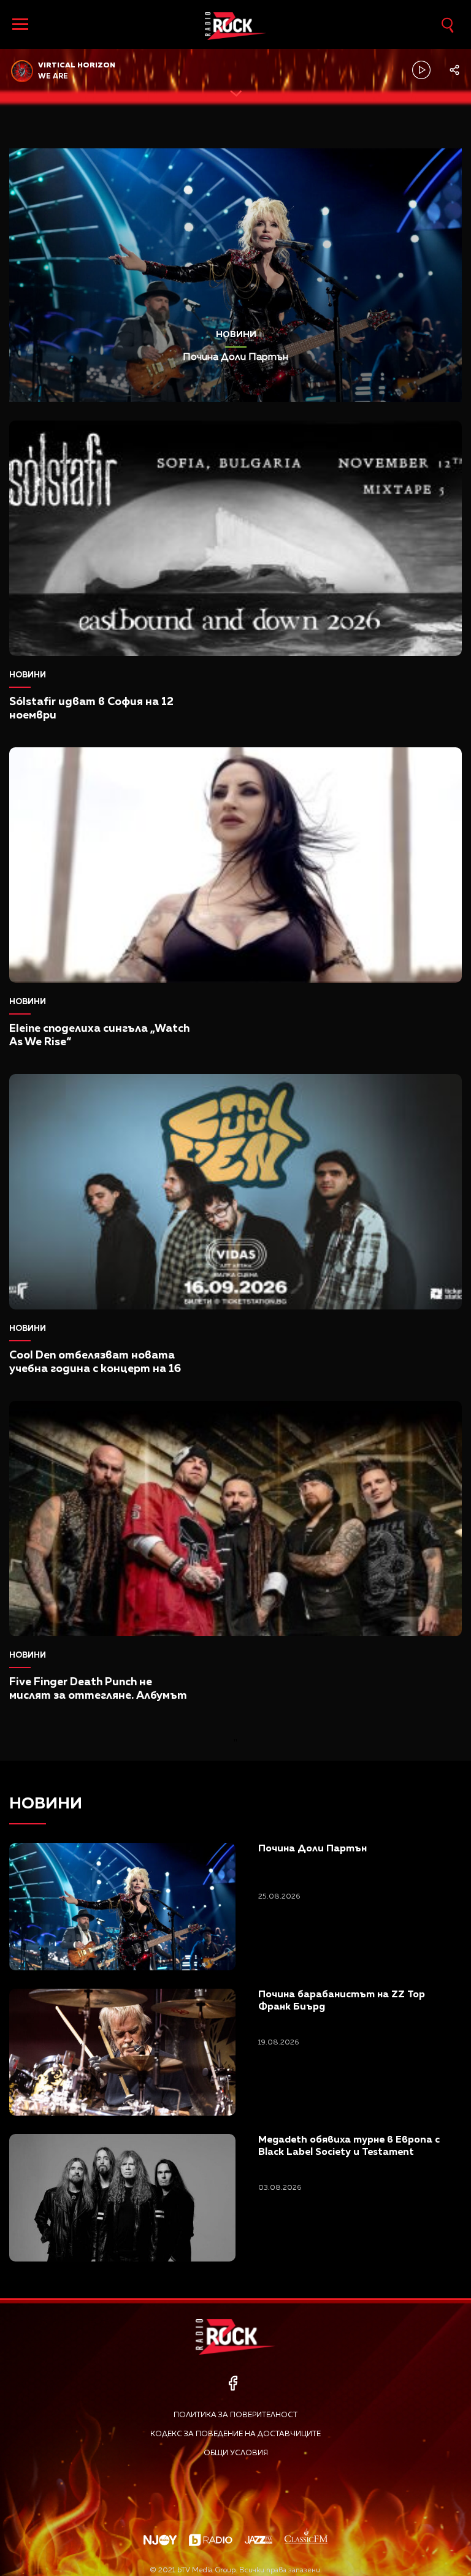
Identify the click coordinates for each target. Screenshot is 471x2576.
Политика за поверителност (235, 2415)
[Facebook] (233, 2383)
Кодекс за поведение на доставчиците (235, 2434)
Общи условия (236, 2453)
